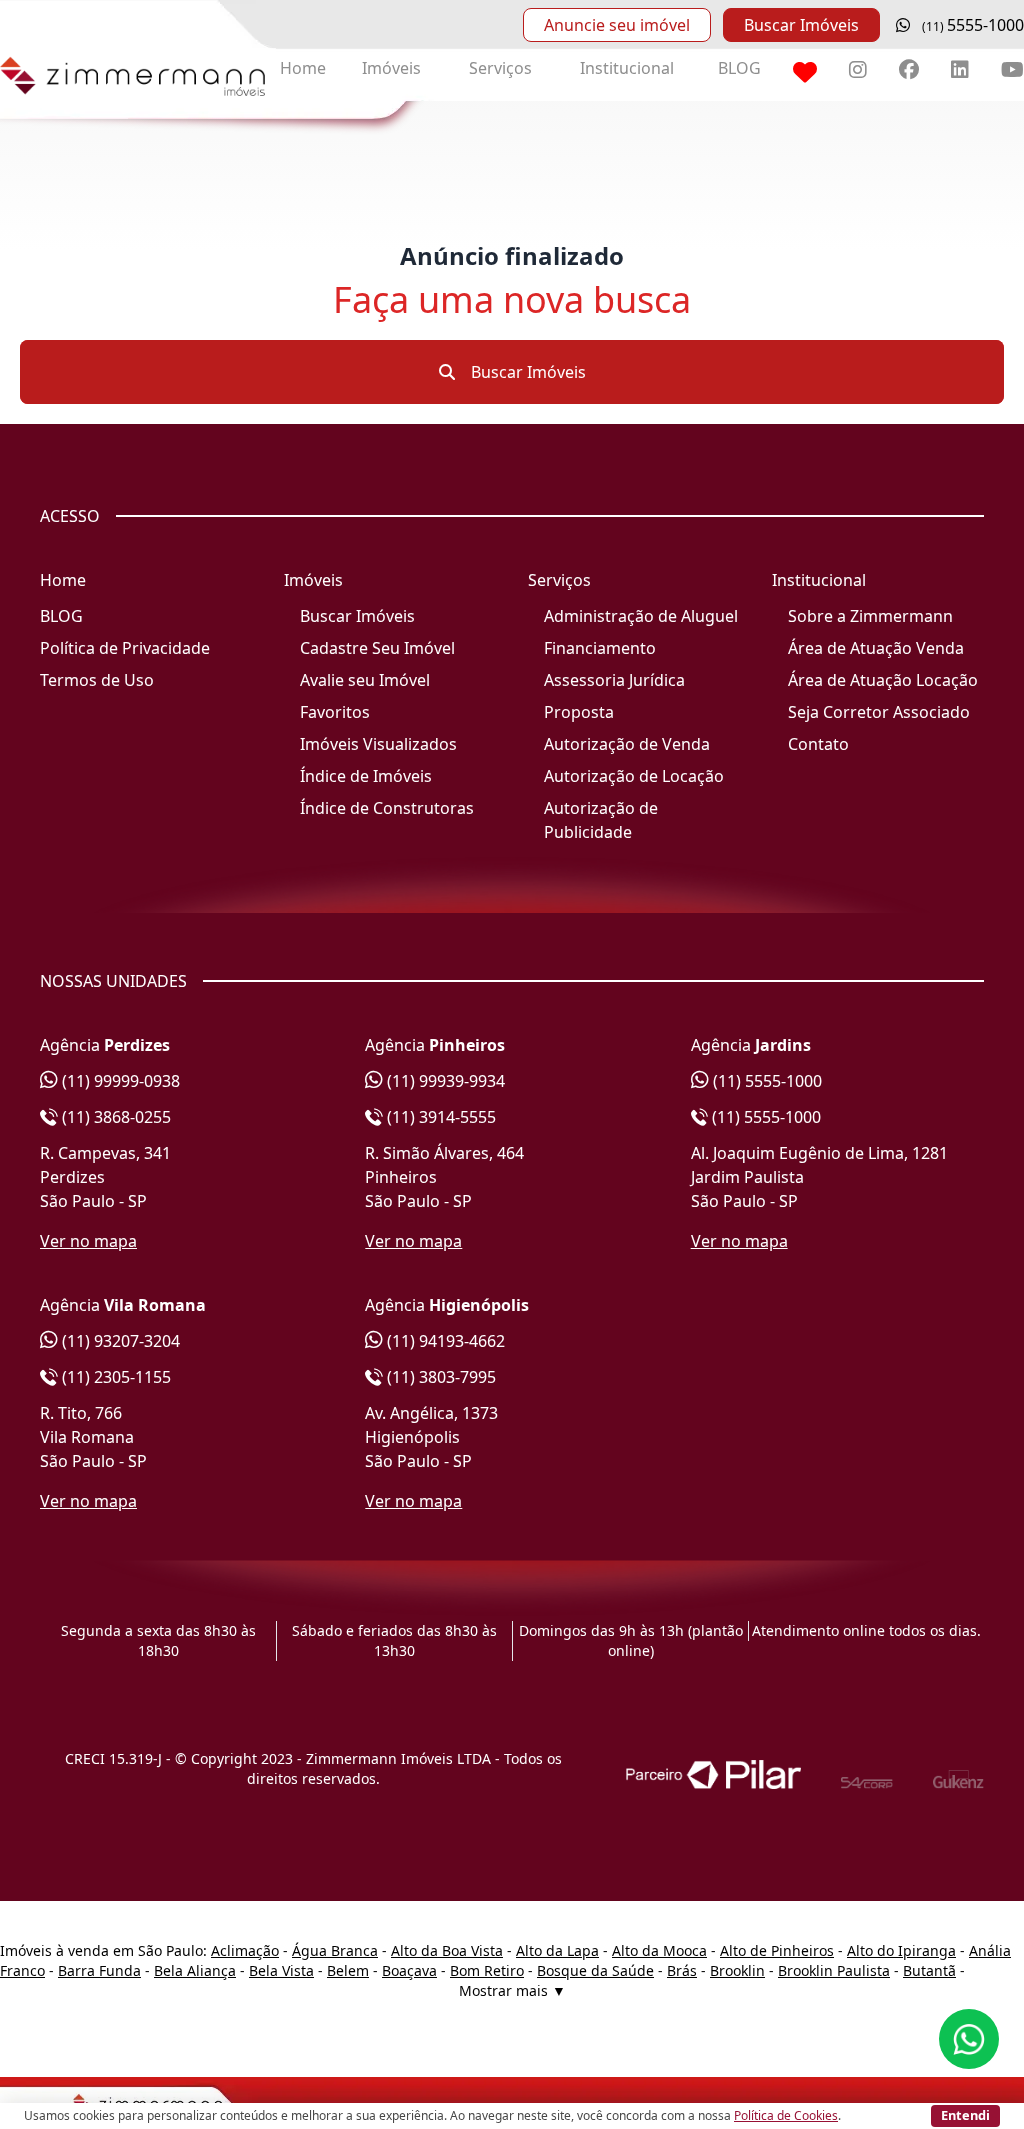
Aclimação (245, 1950)
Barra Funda (99, 1970)
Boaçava (409, 1970)
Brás (682, 1970)
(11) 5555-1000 (765, 1081)
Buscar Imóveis (801, 25)
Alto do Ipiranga (901, 1950)
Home (303, 68)
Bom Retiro (487, 1970)
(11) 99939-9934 (444, 1081)
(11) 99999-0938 (119, 1081)
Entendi (965, 2115)
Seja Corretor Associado (879, 712)
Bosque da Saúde (595, 1970)
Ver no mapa (88, 1241)
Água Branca (335, 1950)
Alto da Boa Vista (447, 1950)
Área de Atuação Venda (876, 648)
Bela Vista (281, 1970)
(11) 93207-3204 (119, 1341)
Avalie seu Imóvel (365, 680)
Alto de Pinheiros (777, 1950)
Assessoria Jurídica (614, 680)
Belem (348, 1970)
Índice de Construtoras (387, 808)
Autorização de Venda (627, 744)
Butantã (929, 1970)
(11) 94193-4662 (444, 1341)
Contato (818, 744)
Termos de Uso (97, 680)
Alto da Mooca (659, 1950)
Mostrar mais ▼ (512, 1990)
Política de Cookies (786, 2115)
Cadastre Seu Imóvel (377, 648)
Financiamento (600, 648)
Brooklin (737, 1970)
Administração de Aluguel (641, 616)
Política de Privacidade (125, 648)
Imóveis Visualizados (378, 744)
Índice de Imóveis (366, 776)
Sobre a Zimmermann (870, 616)
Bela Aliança (195, 1970)
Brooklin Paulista (834, 1970)
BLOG (739, 68)
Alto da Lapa (557, 1950)
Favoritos (335, 712)
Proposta (579, 712)
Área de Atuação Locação (883, 680)
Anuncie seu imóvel (617, 25)
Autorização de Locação (634, 776)
